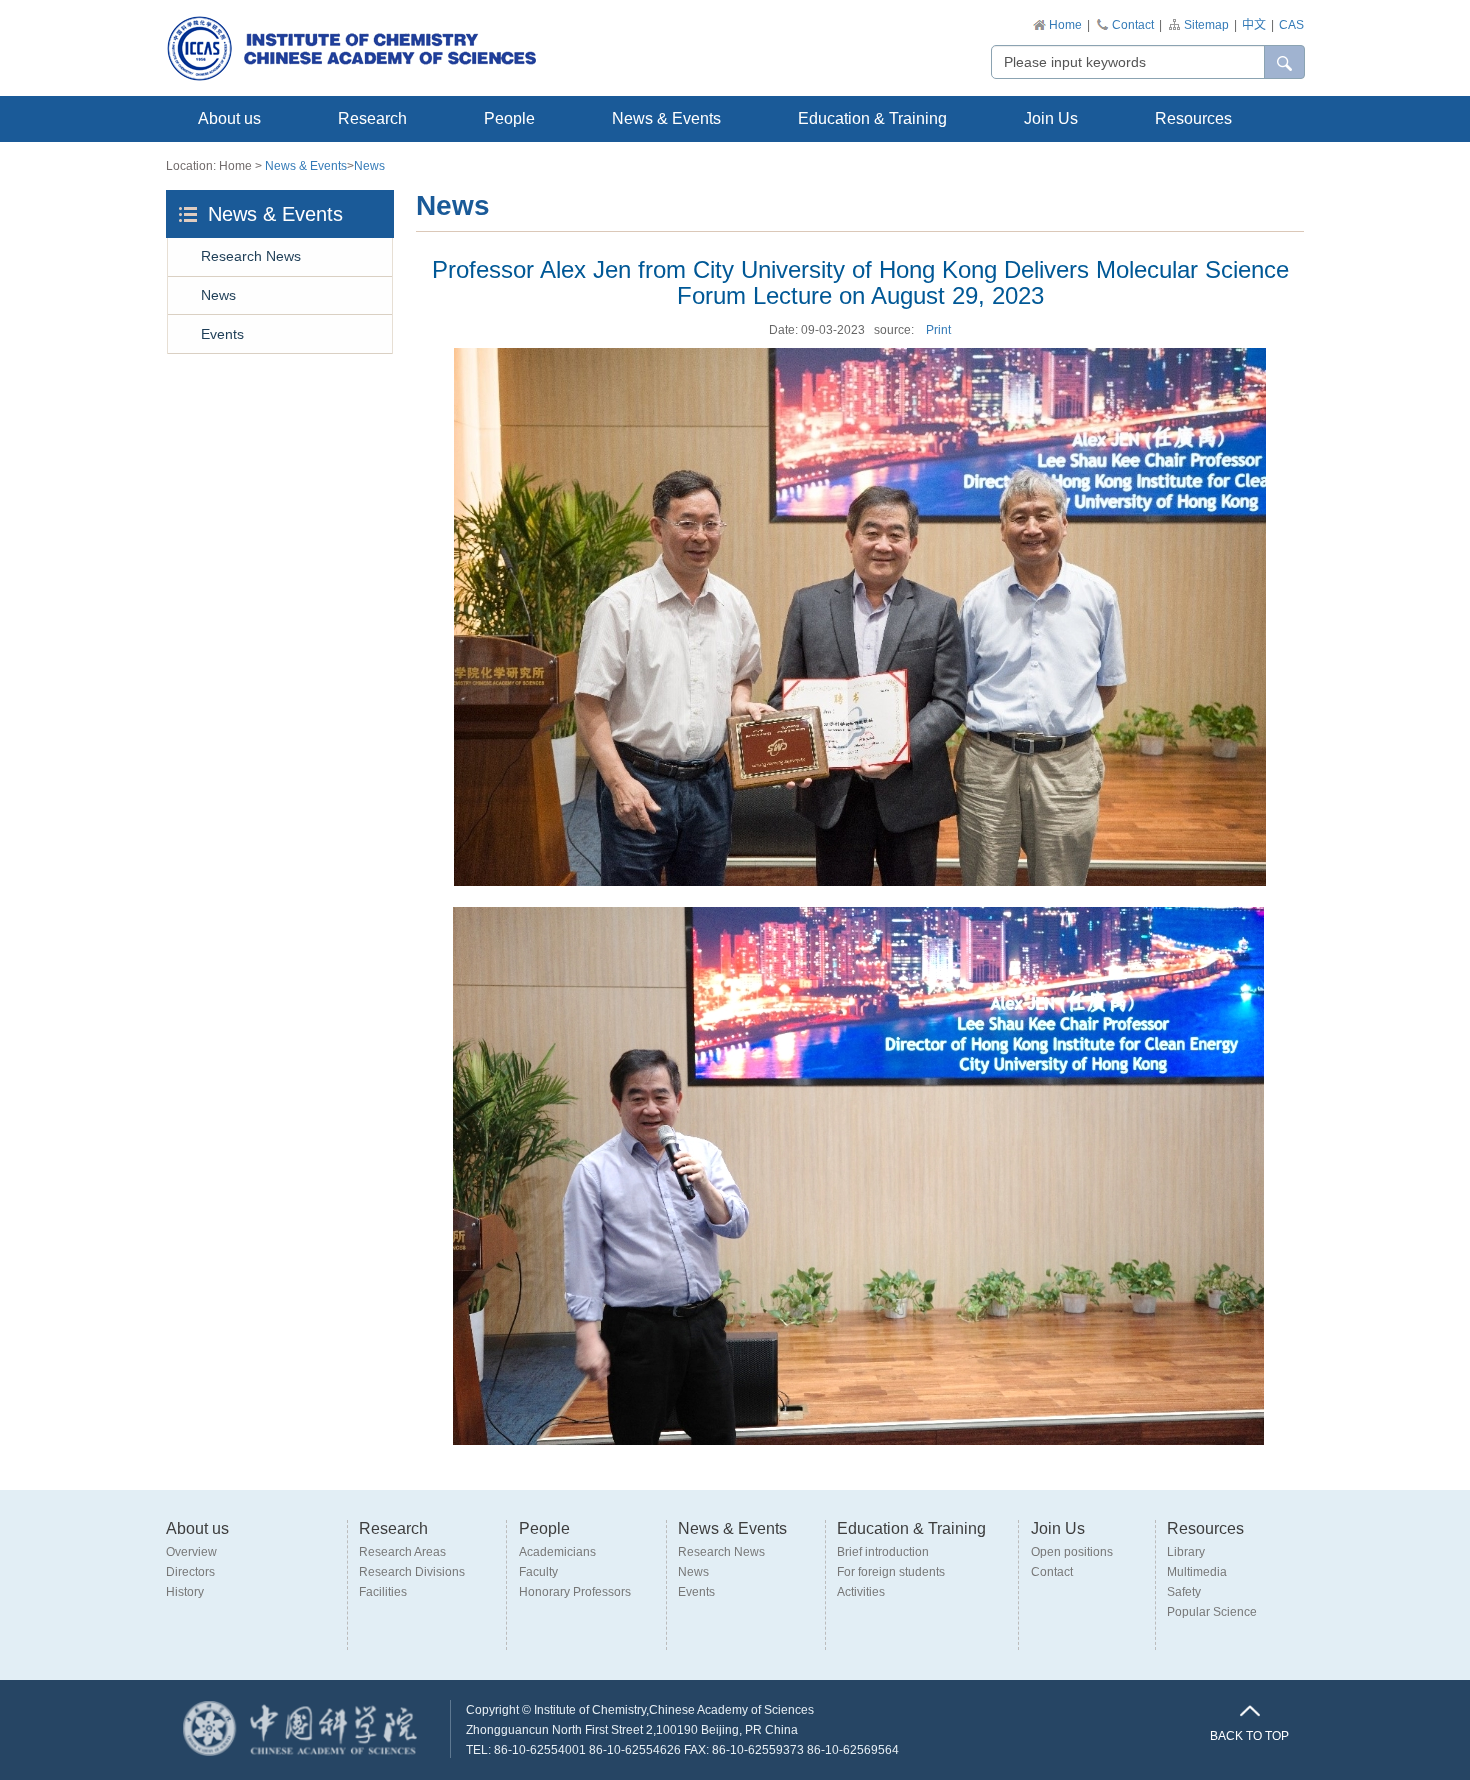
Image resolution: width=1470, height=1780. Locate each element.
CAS (1291, 25)
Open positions (1072, 1552)
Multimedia (1197, 1572)
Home (1065, 25)
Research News (251, 256)
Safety (1184, 1592)
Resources (1193, 118)
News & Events (666, 118)
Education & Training (872, 118)
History (185, 1592)
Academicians (557, 1552)
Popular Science (1212, 1612)
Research (372, 118)
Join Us (1051, 118)
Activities (861, 1592)
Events (222, 334)
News (369, 166)
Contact (1133, 25)
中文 (1254, 25)
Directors (190, 1572)
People (509, 118)
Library (1186, 1552)
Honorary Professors (575, 1592)
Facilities (383, 1592)
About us (229, 118)
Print (938, 330)
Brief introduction (883, 1552)
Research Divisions (412, 1572)
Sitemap (1206, 25)
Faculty (538, 1572)
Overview (191, 1552)
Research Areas (402, 1552)
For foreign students (891, 1572)
